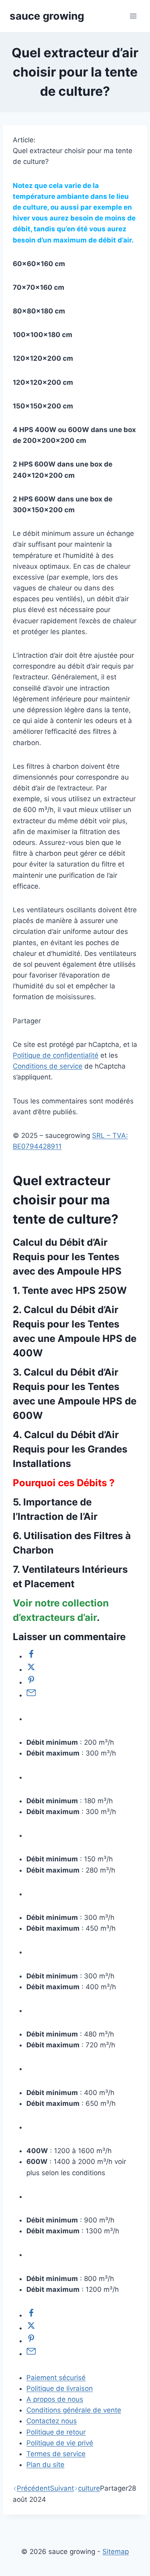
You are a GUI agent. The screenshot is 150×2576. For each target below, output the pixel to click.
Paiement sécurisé (56, 2378)
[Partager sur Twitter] (31, 1669)
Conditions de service (48, 1066)
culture (89, 2488)
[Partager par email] (31, 1695)
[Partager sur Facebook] (31, 1656)
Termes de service (56, 2454)
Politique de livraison (60, 2388)
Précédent (33, 2488)
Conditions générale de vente (74, 2410)
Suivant (62, 2488)
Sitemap (116, 2552)
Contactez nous (52, 2421)
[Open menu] (133, 16)
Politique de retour (56, 2432)
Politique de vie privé (60, 2443)
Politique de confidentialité (56, 1055)
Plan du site (45, 2465)
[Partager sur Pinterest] (31, 1682)
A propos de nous (55, 2399)
